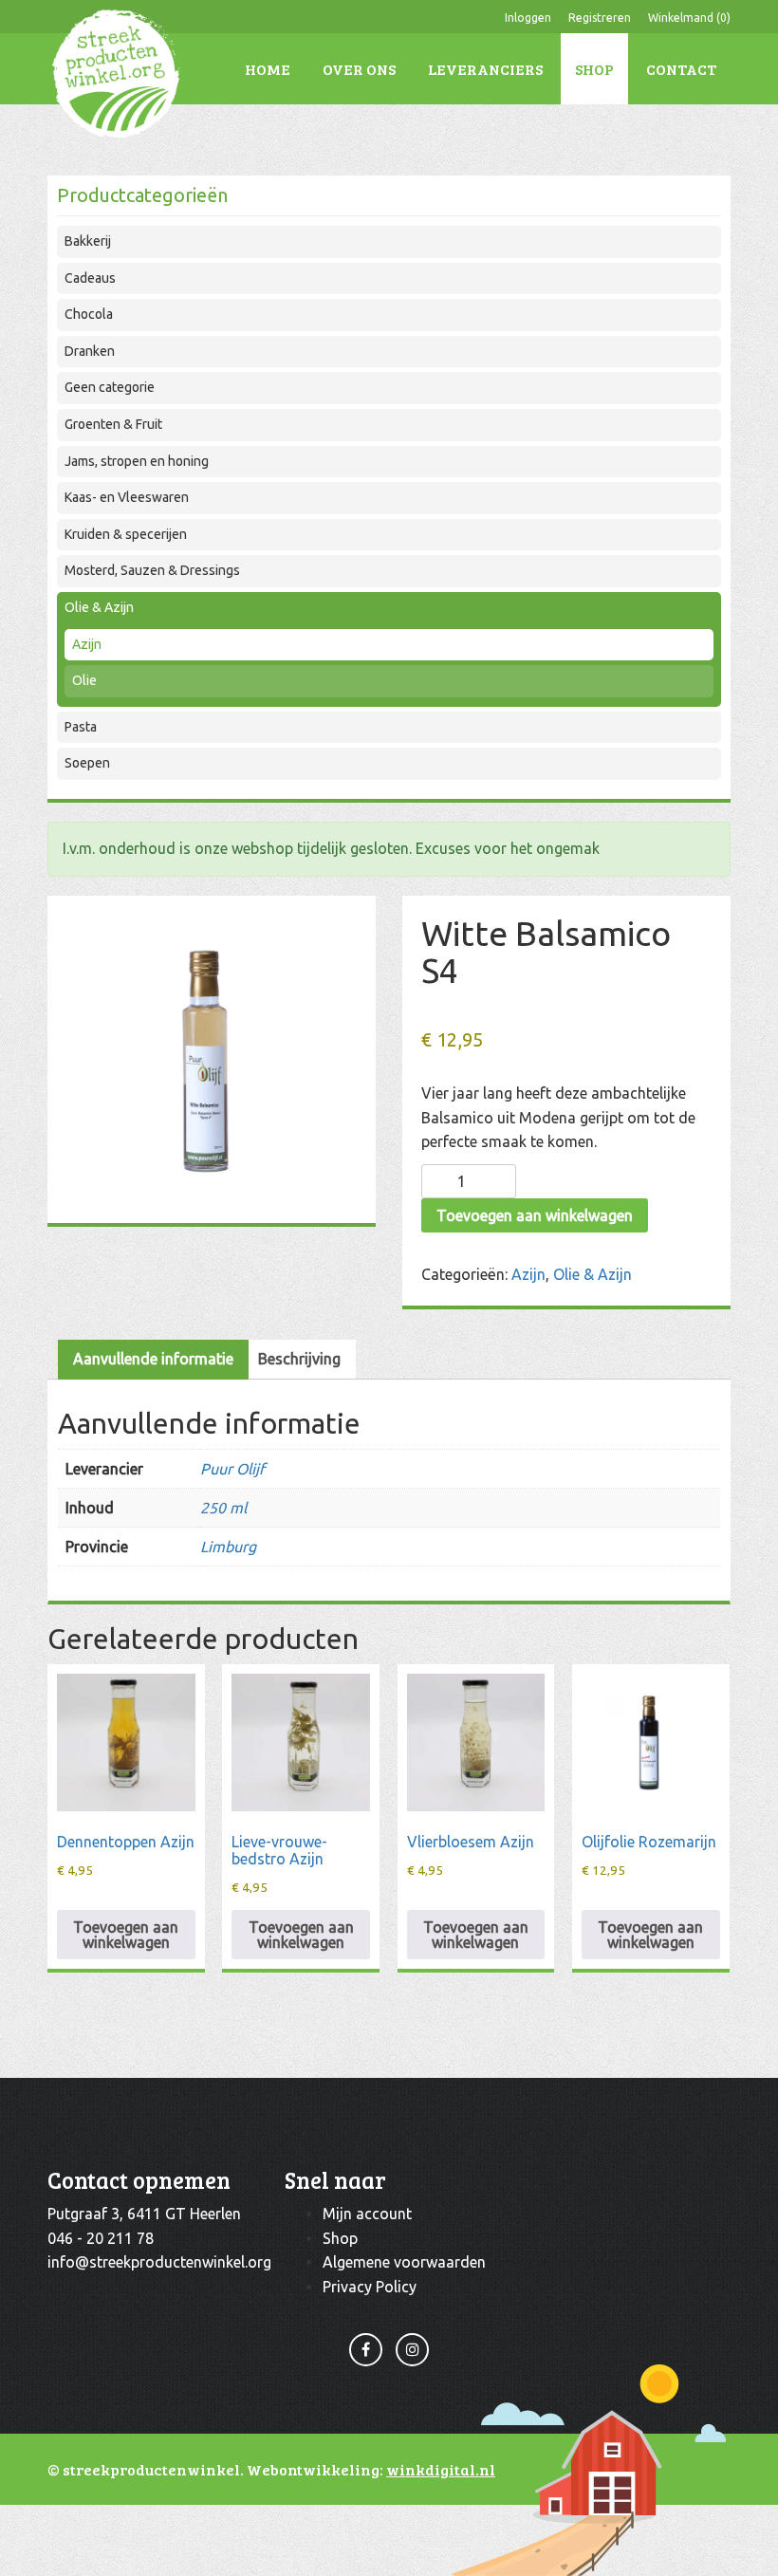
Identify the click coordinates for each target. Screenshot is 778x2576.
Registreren (600, 18)
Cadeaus (90, 278)
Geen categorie (110, 387)
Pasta (81, 727)
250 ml (223, 1508)
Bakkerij (88, 241)
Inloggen (528, 18)
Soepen (87, 763)
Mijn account (367, 2214)
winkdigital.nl (441, 2469)
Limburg (228, 1547)
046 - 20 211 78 (101, 2238)
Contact (681, 69)
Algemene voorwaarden (404, 2262)
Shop (594, 69)
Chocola (89, 314)
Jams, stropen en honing (137, 461)
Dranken (90, 351)
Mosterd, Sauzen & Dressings (152, 570)
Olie (84, 680)
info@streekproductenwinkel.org (159, 2262)
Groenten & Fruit (113, 424)
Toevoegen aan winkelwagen (535, 1215)
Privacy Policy (370, 2287)
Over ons (359, 69)
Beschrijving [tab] (299, 1359)
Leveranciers (485, 69)
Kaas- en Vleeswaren (127, 497)
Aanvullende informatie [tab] (153, 1359)
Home (268, 69)
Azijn (87, 644)
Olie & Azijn (99, 607)
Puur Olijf (232, 1469)
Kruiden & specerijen (126, 534)
